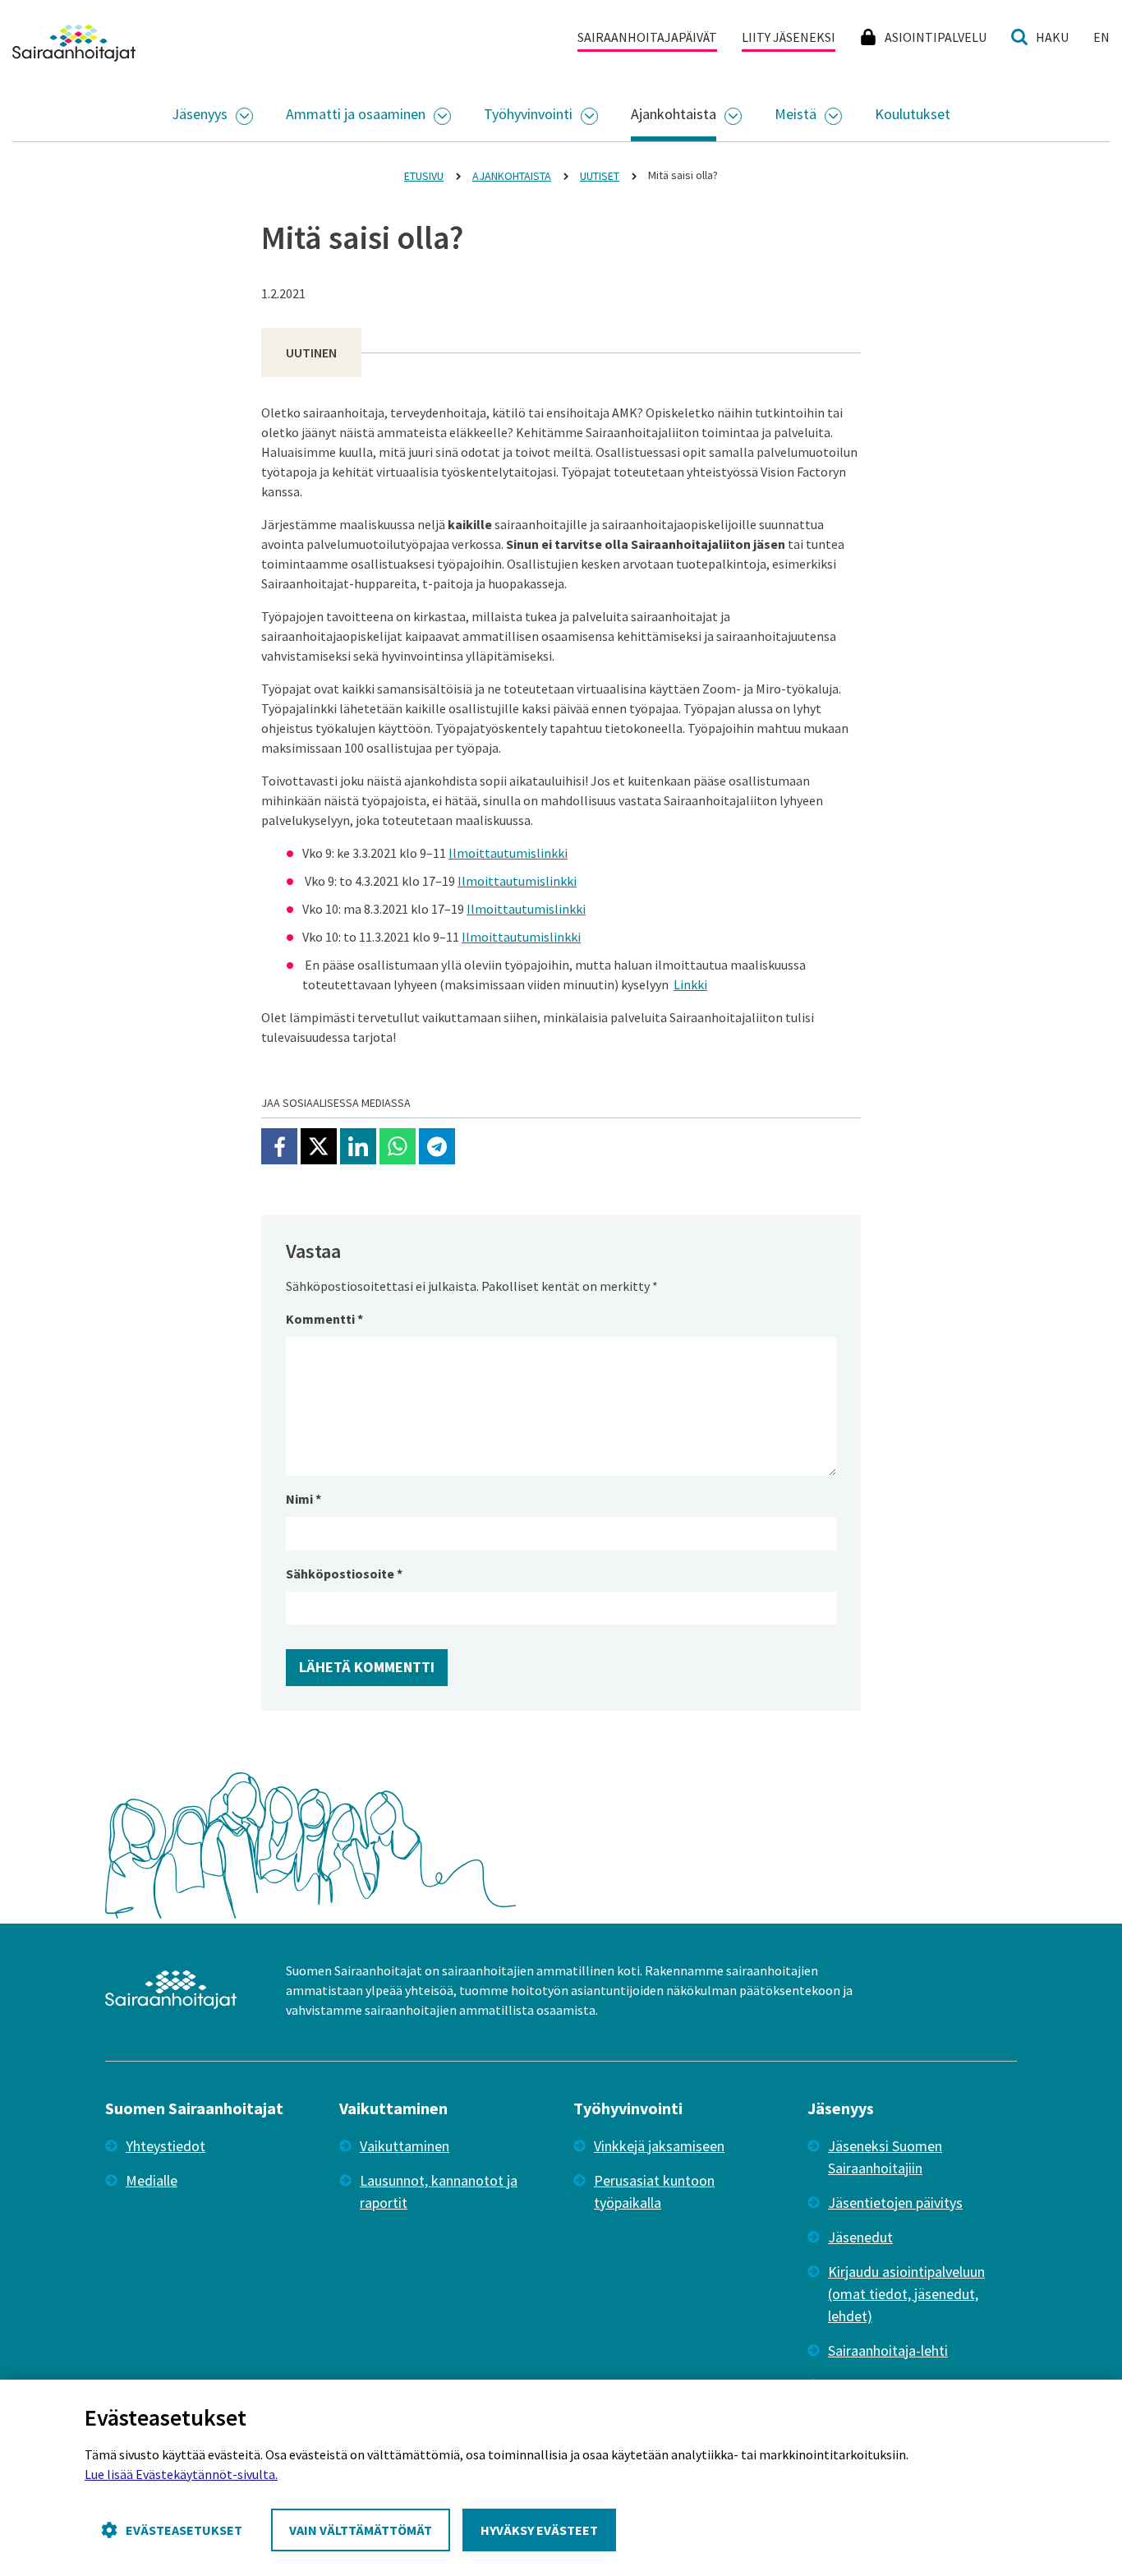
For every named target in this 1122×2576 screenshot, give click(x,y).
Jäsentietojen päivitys (895, 2203)
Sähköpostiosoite (344, 1574)
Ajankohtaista (674, 114)
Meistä (796, 114)
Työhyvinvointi (528, 114)
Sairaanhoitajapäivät (647, 37)
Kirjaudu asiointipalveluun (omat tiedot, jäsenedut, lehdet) (906, 2294)
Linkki (690, 984)
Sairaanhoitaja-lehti (888, 2350)
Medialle (152, 2180)
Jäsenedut (860, 2237)
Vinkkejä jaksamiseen (659, 2146)
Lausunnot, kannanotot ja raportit (439, 2191)
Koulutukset (913, 114)
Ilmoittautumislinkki (508, 853)
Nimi (303, 1499)
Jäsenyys (200, 114)
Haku (1052, 37)
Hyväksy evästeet (539, 2530)
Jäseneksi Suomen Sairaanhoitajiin (885, 2157)
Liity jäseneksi (789, 37)
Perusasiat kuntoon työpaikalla (654, 2191)
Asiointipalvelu (936, 37)
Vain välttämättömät (361, 2530)
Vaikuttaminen (405, 2146)
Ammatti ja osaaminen (356, 114)
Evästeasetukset (184, 2530)
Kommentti (324, 1319)
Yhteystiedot (166, 2146)
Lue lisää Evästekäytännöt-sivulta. (181, 2474)
